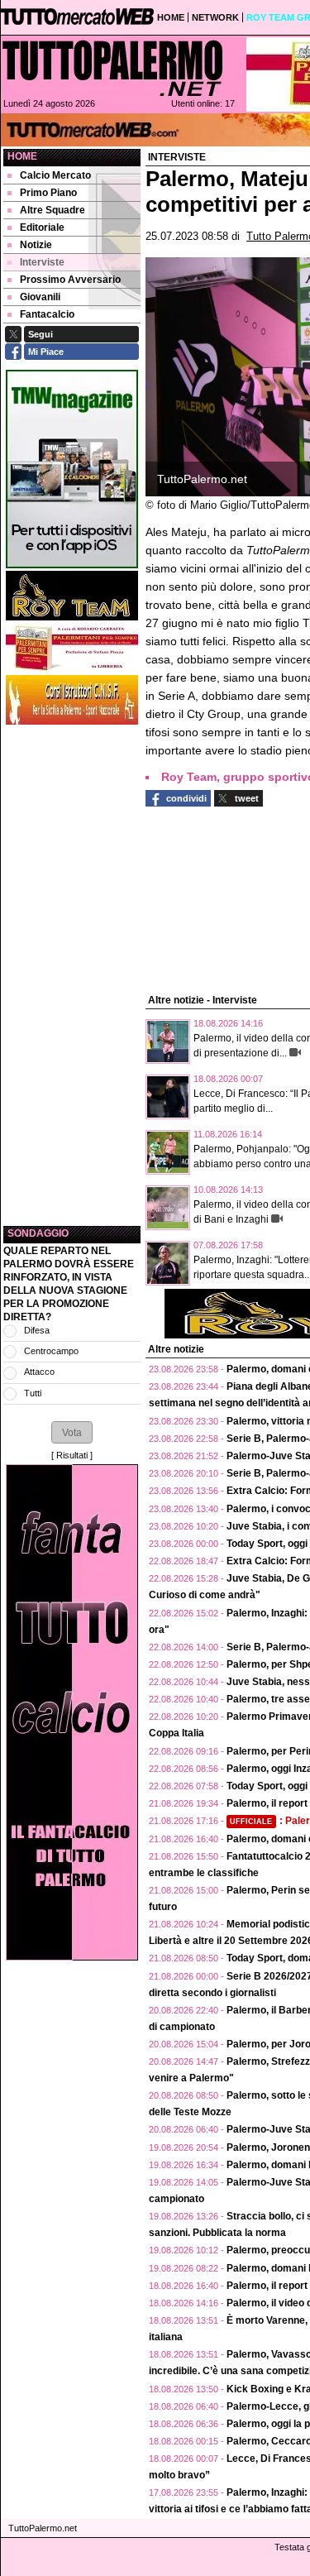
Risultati (72, 1455)
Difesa (37, 1330)
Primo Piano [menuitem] (48, 193)
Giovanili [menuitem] (40, 297)
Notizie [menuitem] (36, 245)
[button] (72, 1432)
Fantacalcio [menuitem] (47, 314)
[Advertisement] (72, 975)
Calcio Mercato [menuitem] (55, 175)
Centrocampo (51, 1351)
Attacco (39, 1372)
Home (22, 156)
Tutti (33, 1393)
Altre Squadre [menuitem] (52, 210)
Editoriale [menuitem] (42, 227)
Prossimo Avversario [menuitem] (70, 280)
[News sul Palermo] (112, 68)
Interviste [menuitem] (42, 262)
